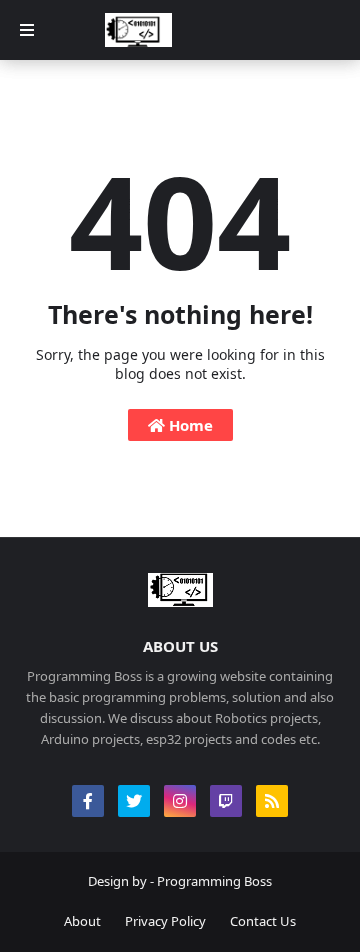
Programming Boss (214, 881)
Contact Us (263, 921)
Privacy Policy (165, 921)
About (82, 921)
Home (189, 425)
